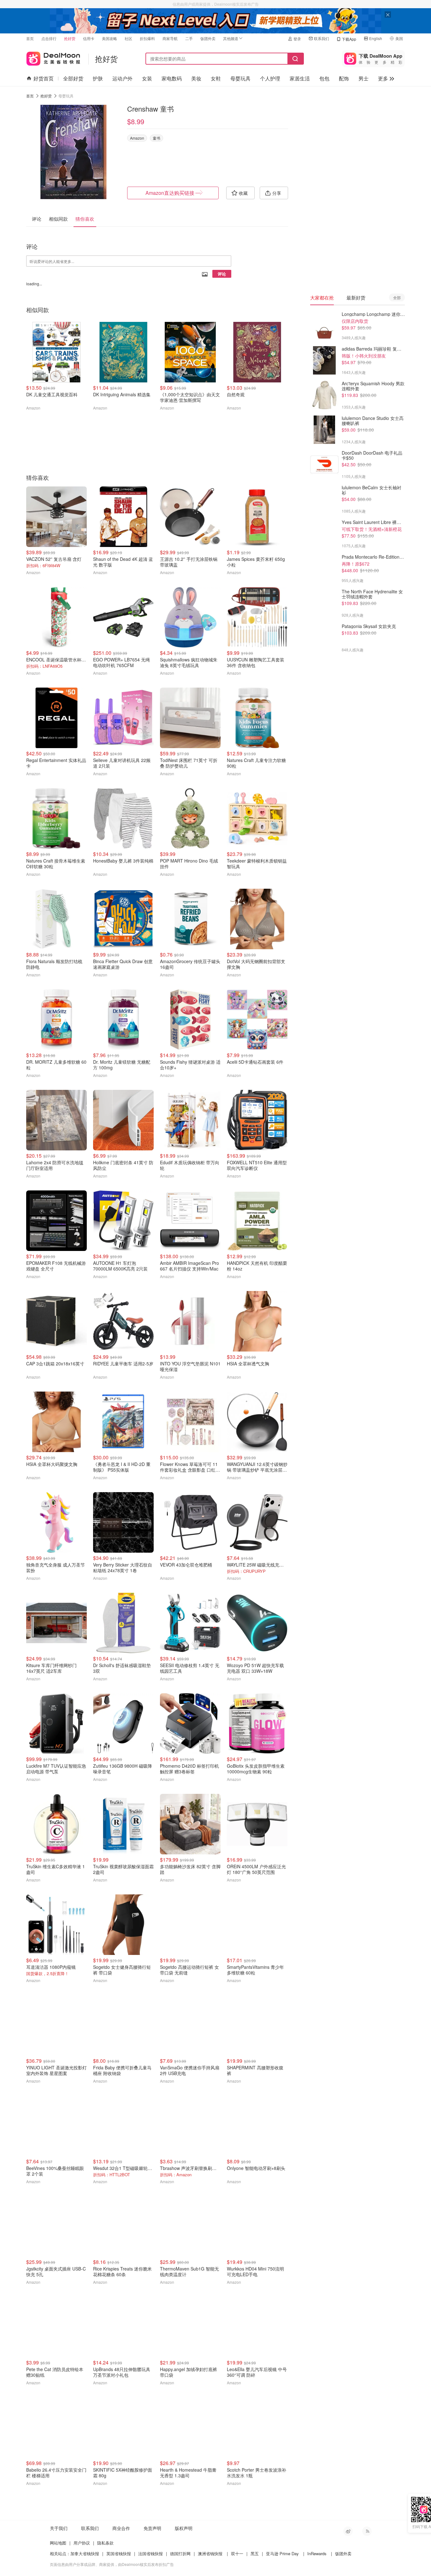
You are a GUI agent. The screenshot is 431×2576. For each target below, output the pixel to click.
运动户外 (122, 78)
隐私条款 (105, 2543)
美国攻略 (109, 38)
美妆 (196, 78)
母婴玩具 (240, 78)
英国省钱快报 (119, 2553)
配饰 (344, 78)
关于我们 (59, 2528)
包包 (324, 78)
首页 (30, 38)
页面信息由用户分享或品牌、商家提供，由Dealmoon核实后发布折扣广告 (112, 2564)
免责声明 (152, 2528)
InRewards (317, 2553)
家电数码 (172, 78)
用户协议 (82, 2543)
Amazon (137, 138)
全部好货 (73, 78)
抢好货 (70, 38)
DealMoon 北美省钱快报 (53, 57)
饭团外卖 (208, 38)
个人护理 (270, 78)
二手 (189, 38)
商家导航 (170, 38)
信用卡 (89, 38)
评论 (222, 274)
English (376, 38)
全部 (397, 297)
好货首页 (44, 78)
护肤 (98, 78)
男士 (363, 78)
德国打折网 (180, 2553)
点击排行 (49, 38)
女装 (147, 78)
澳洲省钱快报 (210, 2553)
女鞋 (216, 78)
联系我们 (322, 38)
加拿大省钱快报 (85, 2553)
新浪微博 (348, 2531)
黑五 (255, 2553)
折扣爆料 (147, 38)
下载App (349, 39)
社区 (128, 38)
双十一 (237, 2553)
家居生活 (300, 78)
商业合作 (121, 2528)
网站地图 (58, 2543)
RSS (367, 2531)
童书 (156, 138)
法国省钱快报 (151, 2553)
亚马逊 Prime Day (282, 2553)
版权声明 (184, 2528)
